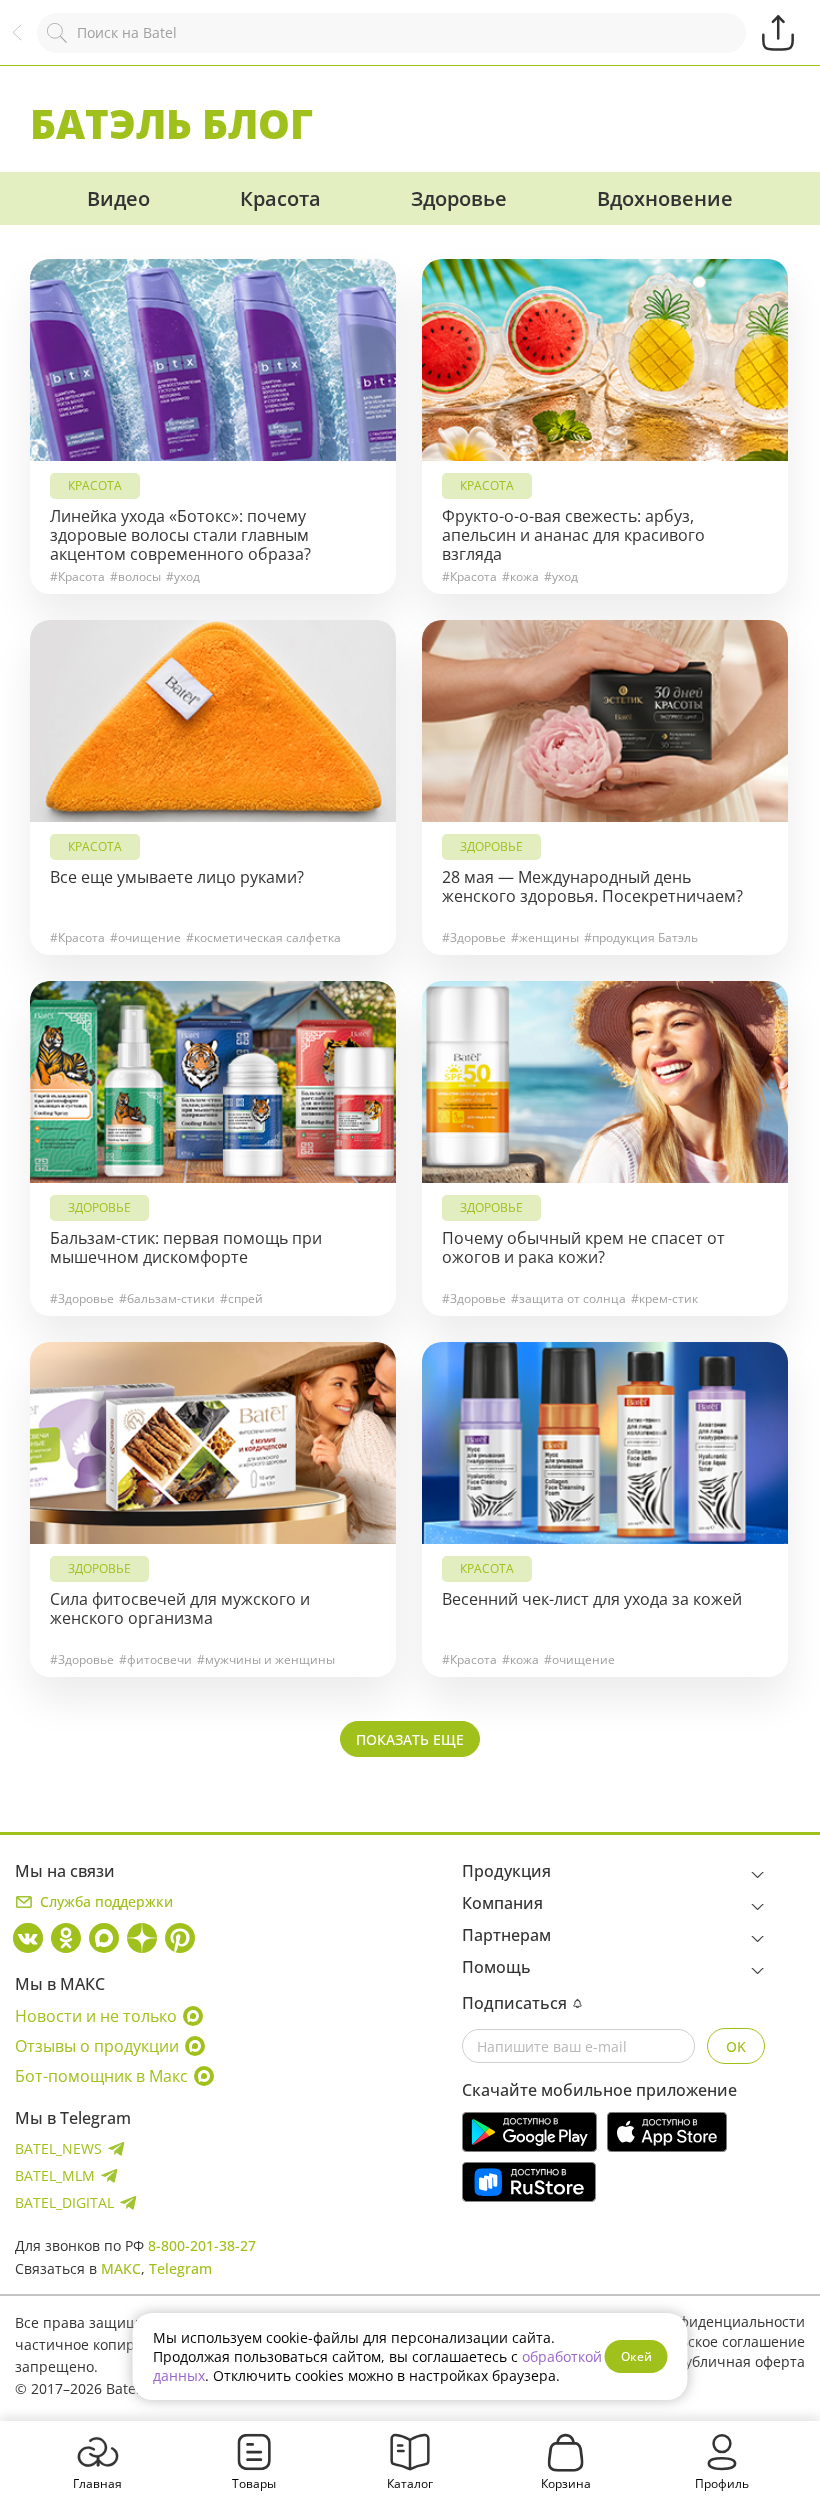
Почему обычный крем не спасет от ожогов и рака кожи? (583, 1248)
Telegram (180, 2268)
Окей (636, 2356)
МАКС (121, 2268)
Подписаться (514, 2003)
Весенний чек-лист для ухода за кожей (592, 1599)
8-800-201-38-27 (202, 2245)
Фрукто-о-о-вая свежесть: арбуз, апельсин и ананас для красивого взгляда (573, 535)
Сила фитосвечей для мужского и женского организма (180, 1609)
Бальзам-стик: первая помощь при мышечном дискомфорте (186, 1248)
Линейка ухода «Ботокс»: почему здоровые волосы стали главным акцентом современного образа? (180, 535)
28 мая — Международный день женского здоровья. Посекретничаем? (592, 887)
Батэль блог (171, 123)
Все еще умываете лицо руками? (177, 877)
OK (736, 2046)
